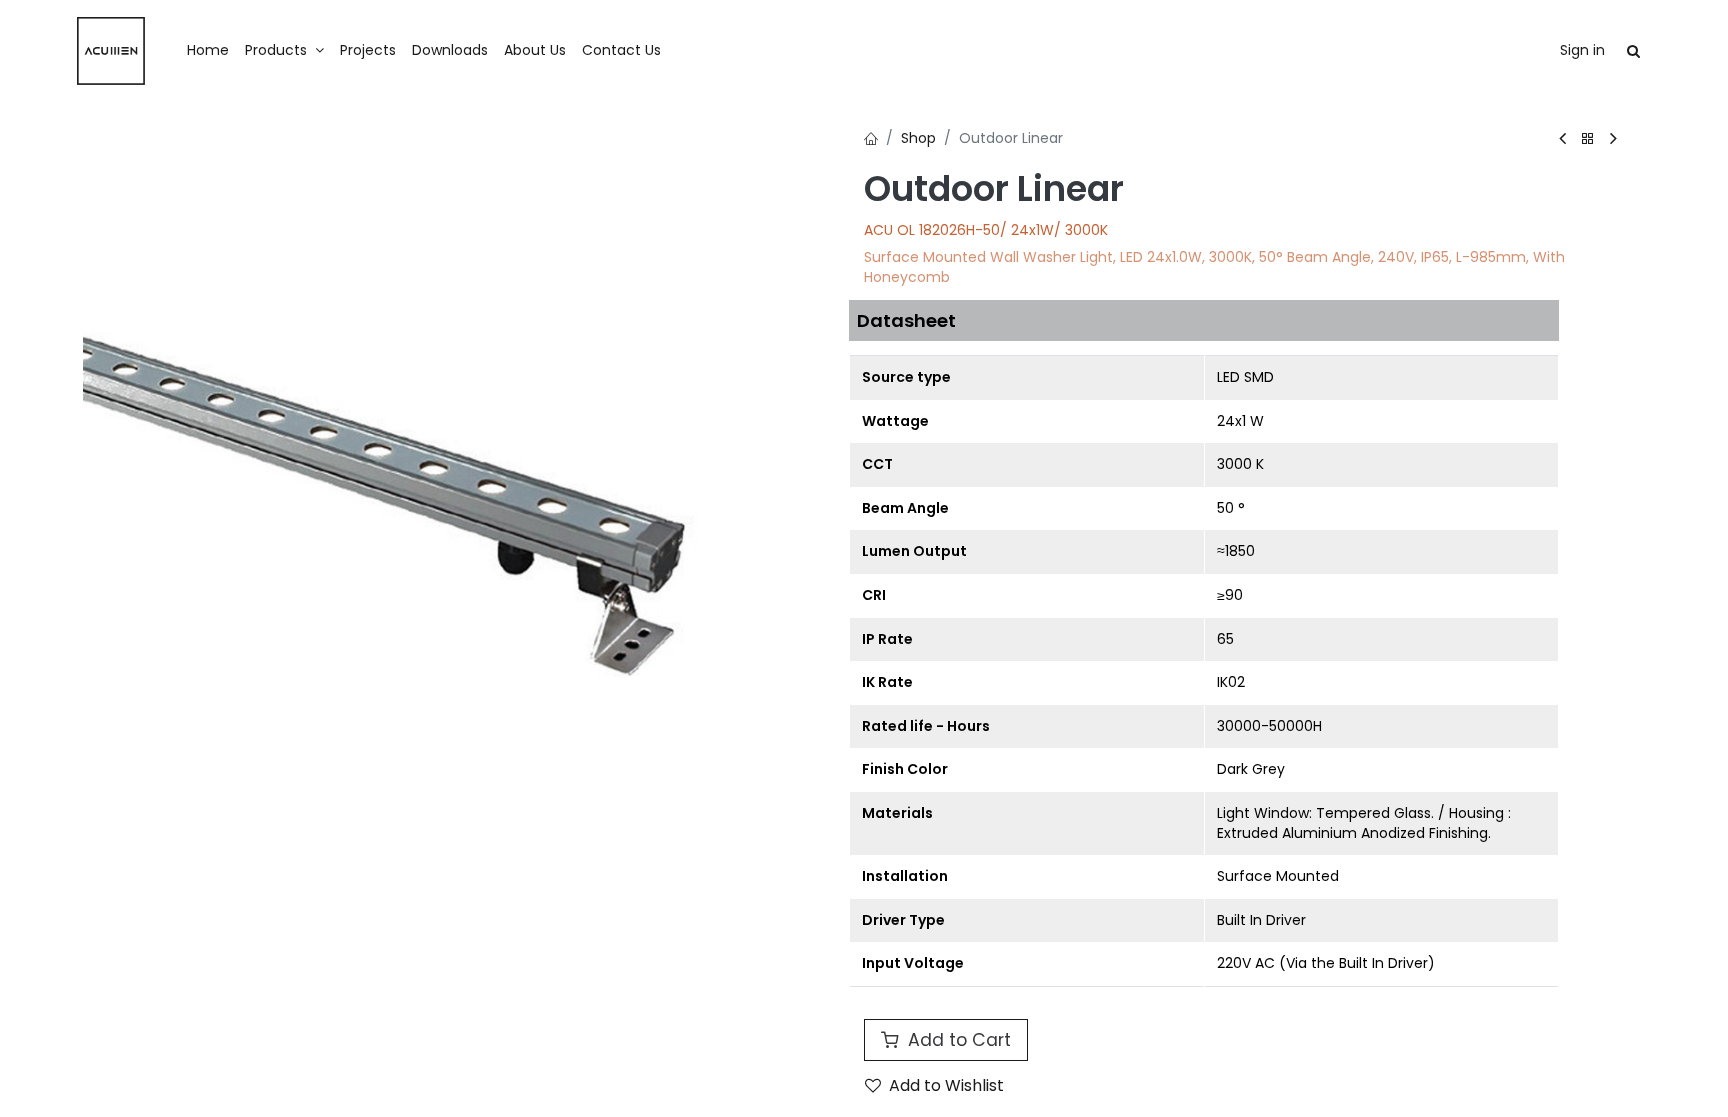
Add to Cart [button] (957, 1040)
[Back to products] (1588, 139)
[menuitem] (208, 51)
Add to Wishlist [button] (946, 1085)
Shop (918, 138)
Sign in (1582, 50)
